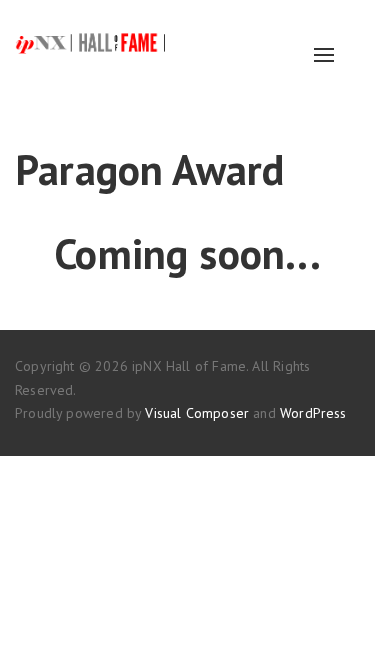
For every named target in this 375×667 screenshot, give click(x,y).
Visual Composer (197, 413)
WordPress (313, 413)
